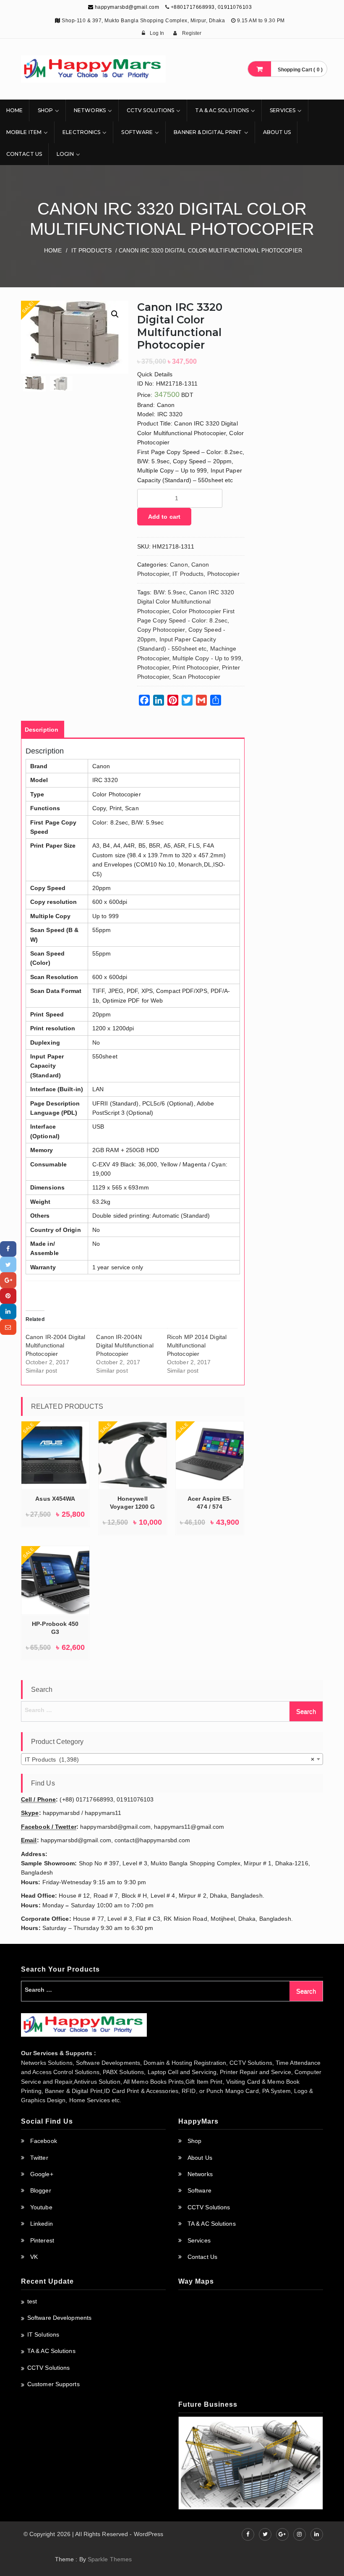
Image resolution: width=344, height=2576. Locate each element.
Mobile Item (24, 132)
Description (42, 730)
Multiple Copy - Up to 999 (207, 658)
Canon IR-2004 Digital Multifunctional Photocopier (55, 1345)
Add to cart (164, 517)
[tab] (42, 730)
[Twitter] (8, 1264)
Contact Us (24, 154)
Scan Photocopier (196, 677)
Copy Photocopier (161, 630)
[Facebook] (8, 1249)
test (32, 2301)
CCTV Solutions (150, 110)
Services (283, 110)
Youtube (41, 2207)
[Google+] (8, 1280)
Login (65, 154)
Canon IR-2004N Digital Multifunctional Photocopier (125, 1345)
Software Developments (59, 2318)
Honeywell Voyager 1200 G (132, 1503)
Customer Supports (53, 2384)
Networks (90, 110)
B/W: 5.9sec (170, 592)
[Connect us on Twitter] (265, 2534)
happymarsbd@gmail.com (126, 7)
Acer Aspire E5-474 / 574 (210, 1503)
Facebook (44, 2141)
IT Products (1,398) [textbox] (169, 1759)
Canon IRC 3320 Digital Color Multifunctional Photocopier (186, 602)
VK (34, 2257)
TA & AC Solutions (222, 110)
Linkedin (42, 2224)
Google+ (42, 2174)
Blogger (41, 2190)
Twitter (39, 2158)
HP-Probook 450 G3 (55, 1628)
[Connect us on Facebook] (248, 2534)
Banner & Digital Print (208, 132)
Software (137, 132)
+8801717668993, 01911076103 (211, 7)
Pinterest (42, 2240)
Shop (45, 110)
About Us (277, 132)
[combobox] (172, 1759)
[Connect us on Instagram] (300, 2534)
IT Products (91, 250)
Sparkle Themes (110, 2559)
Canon (179, 565)
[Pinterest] (8, 1296)
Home (14, 110)
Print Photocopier (195, 667)
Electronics (81, 132)
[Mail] (8, 1327)
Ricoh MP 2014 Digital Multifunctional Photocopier (197, 1345)
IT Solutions (43, 2334)
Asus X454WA (55, 1499)
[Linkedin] (8, 1312)
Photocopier (223, 574)
